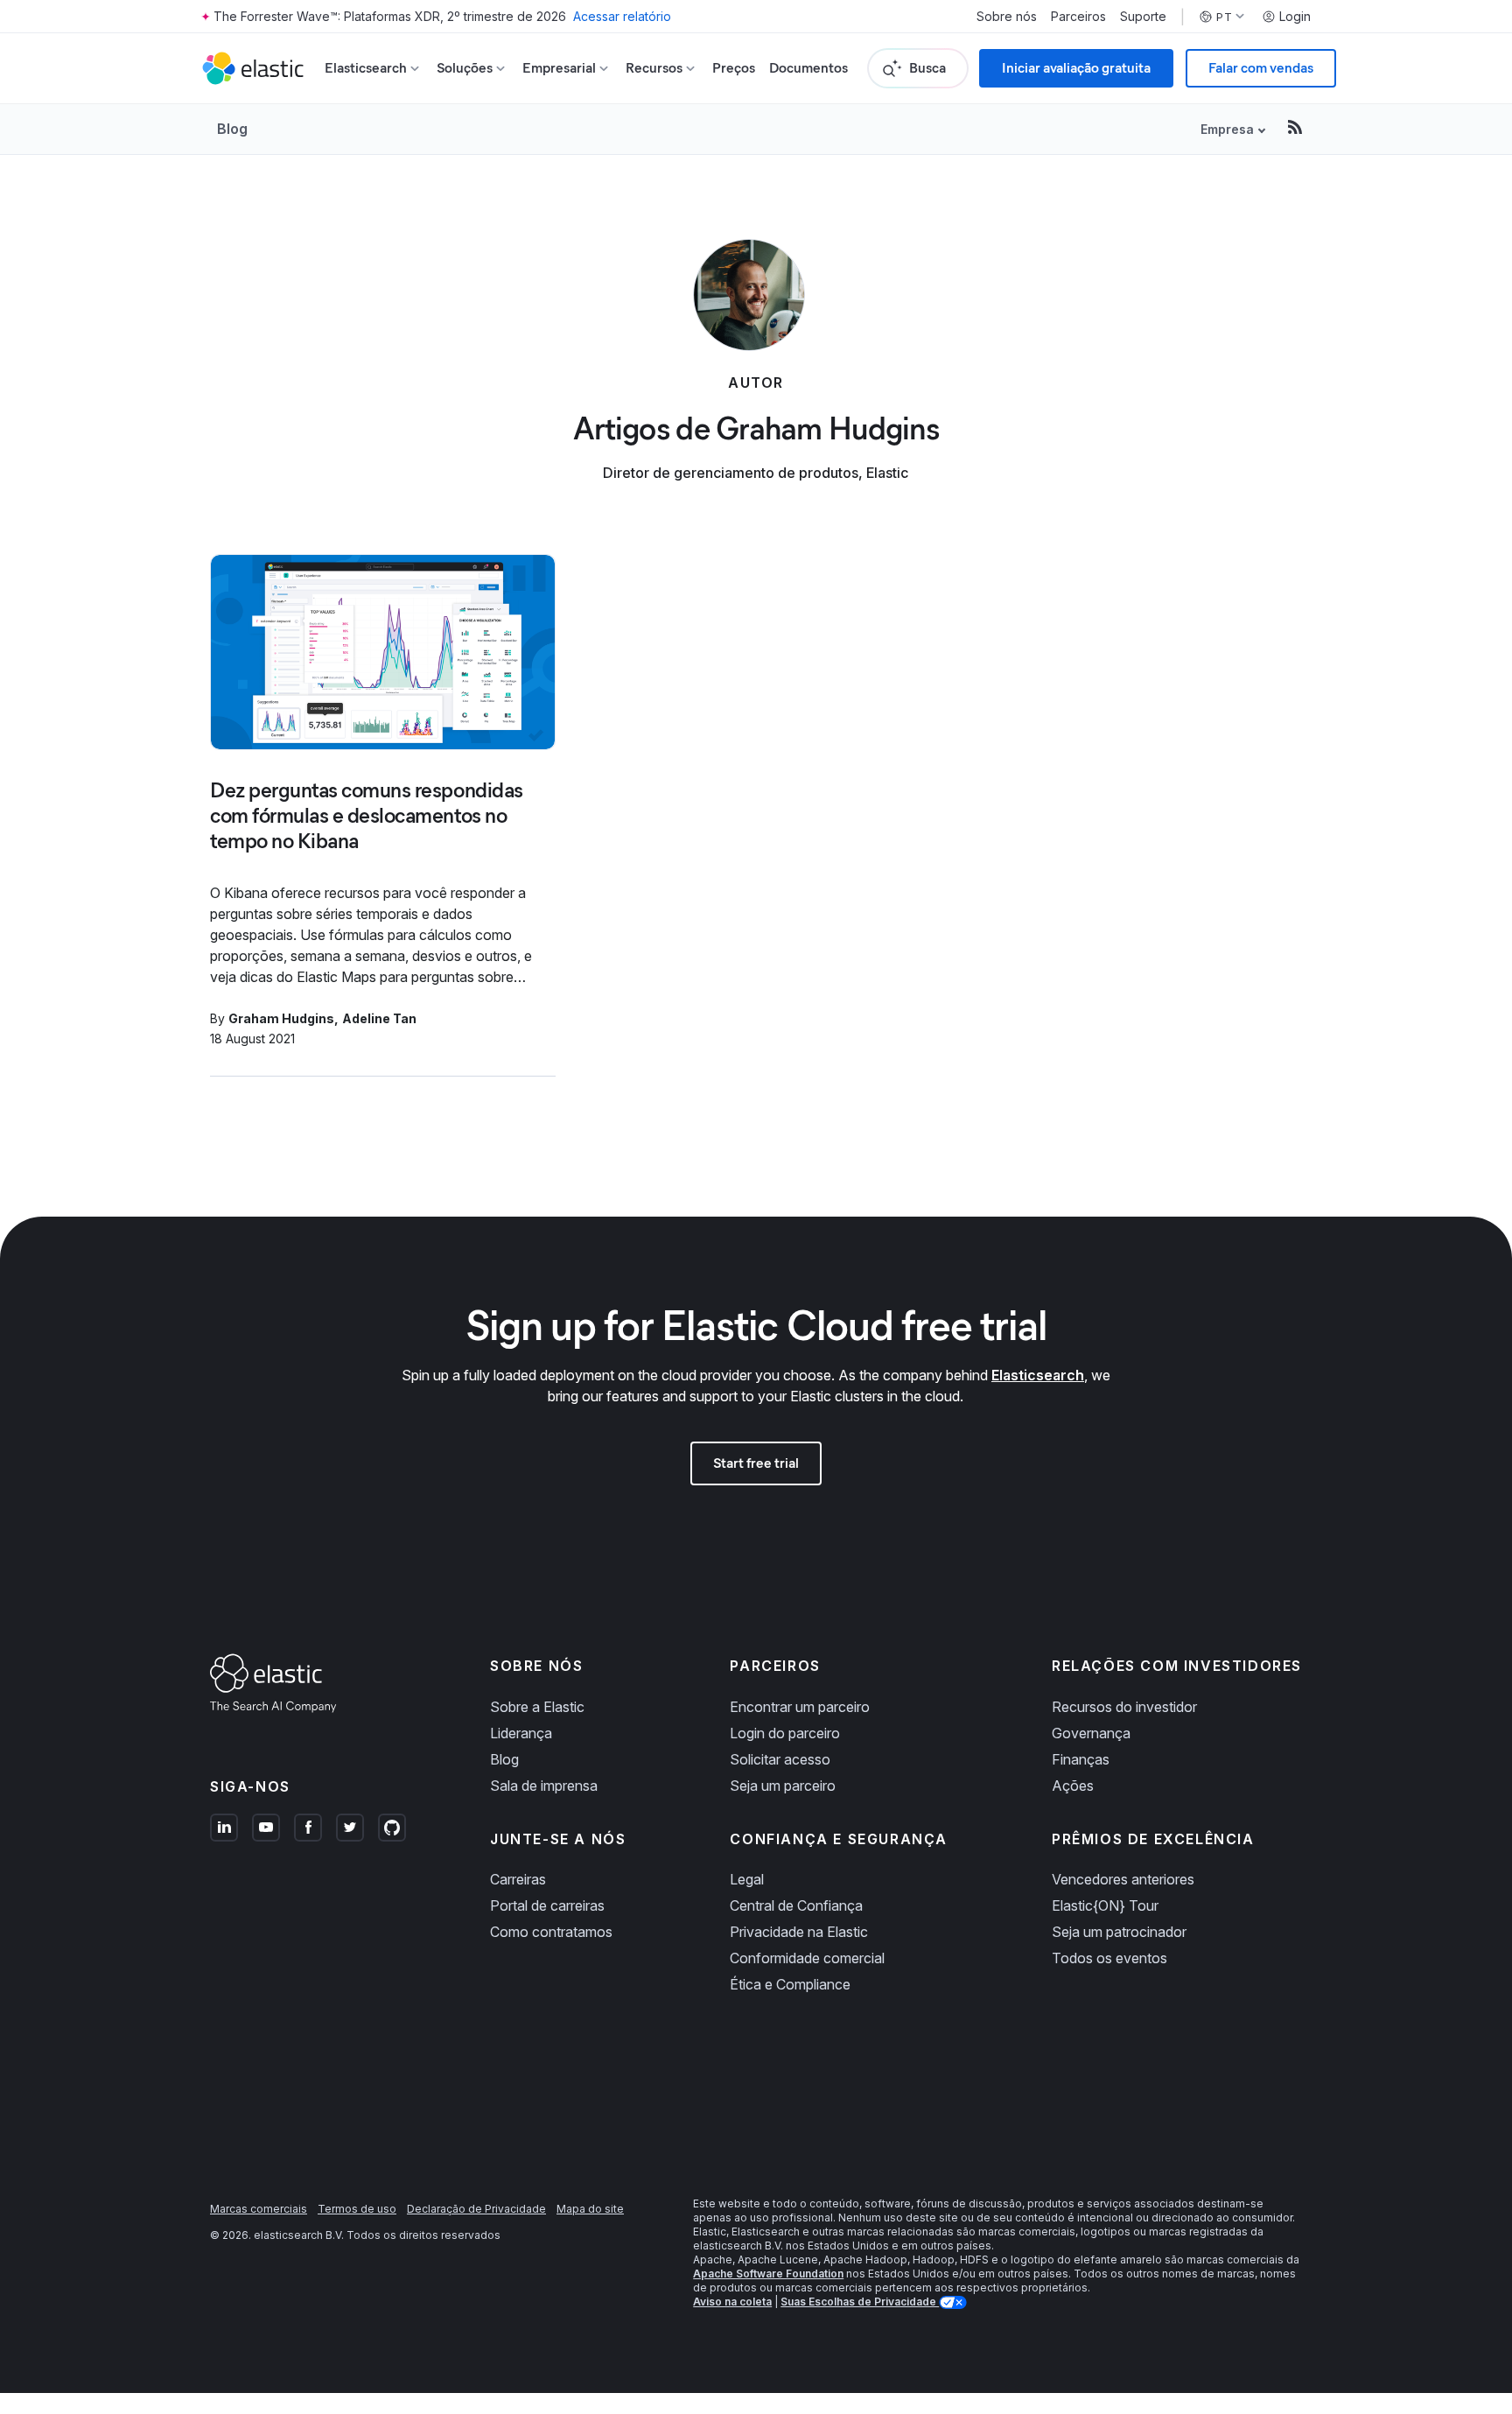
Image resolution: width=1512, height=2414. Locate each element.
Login (1295, 17)
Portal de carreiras (547, 1905)
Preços (734, 68)
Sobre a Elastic (537, 1707)
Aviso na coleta (732, 2302)
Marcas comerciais (259, 2209)
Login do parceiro (785, 1733)
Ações (1073, 1786)
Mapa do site (590, 2209)
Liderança (521, 1733)
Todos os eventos (1109, 1958)
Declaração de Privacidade (476, 2209)
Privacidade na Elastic (799, 1932)
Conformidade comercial (807, 1958)
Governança (1091, 1733)
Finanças (1081, 1759)
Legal (747, 1879)
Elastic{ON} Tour (1105, 1905)
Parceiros (1078, 17)
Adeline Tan (379, 1018)
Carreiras (518, 1879)
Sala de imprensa (544, 1786)
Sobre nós (1007, 17)
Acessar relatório (622, 16)
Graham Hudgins (281, 1018)
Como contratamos (551, 1932)
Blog (232, 129)
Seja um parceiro (783, 1786)
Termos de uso (357, 2209)
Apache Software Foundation (768, 2274)
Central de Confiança (796, 1905)
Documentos (808, 68)
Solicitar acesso (780, 1759)
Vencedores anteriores (1123, 1879)
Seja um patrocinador (1119, 1932)
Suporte (1143, 17)
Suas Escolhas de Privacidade (860, 2302)
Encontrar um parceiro (800, 1707)
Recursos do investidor (1124, 1707)
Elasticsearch (1038, 1375)
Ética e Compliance (790, 1984)
